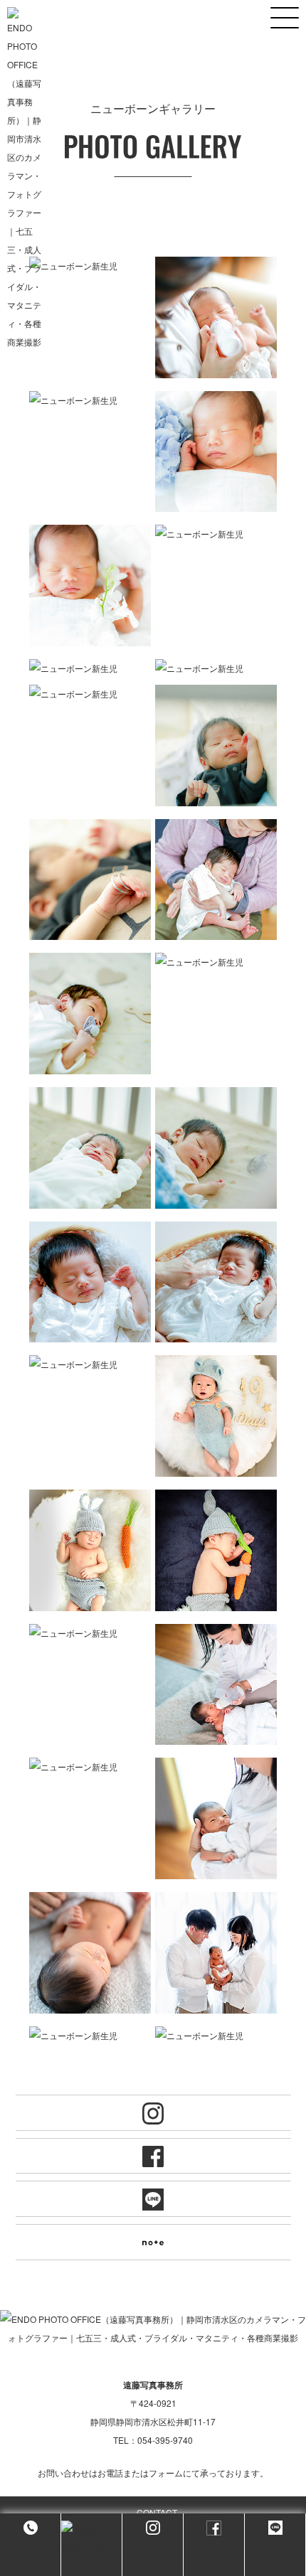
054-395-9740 (165, 2440)
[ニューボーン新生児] (90, 266)
